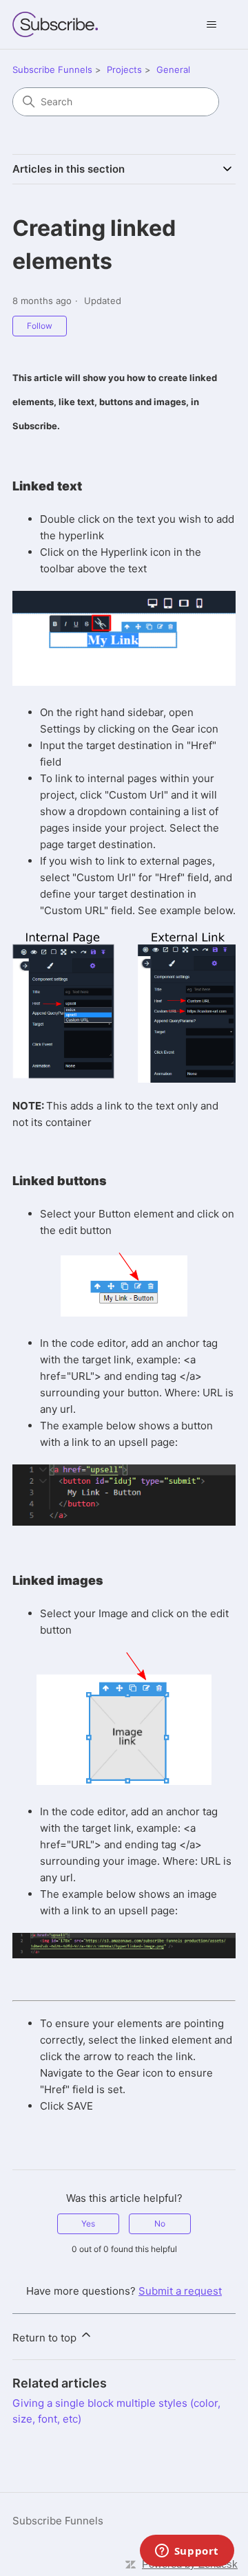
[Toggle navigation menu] (211, 25)
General (173, 69)
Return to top (46, 2338)
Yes (88, 2223)
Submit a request (180, 2291)
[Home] (55, 24)
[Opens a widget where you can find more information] (187, 2552)
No (160, 2223)
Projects (124, 69)
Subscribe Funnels (52, 69)
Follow (40, 326)
